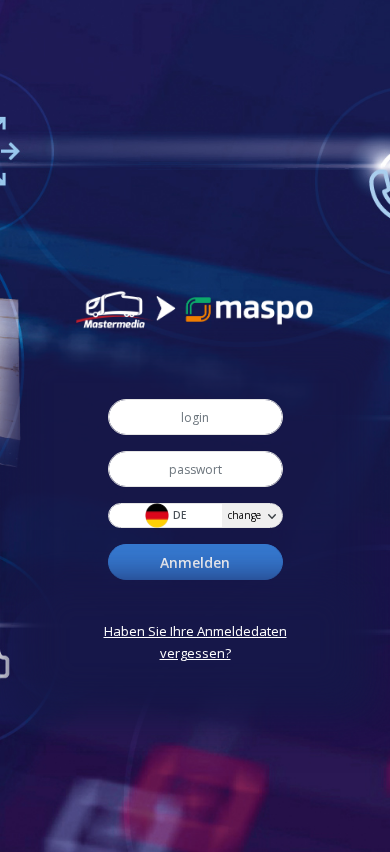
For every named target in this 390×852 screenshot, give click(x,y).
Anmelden (195, 562)
